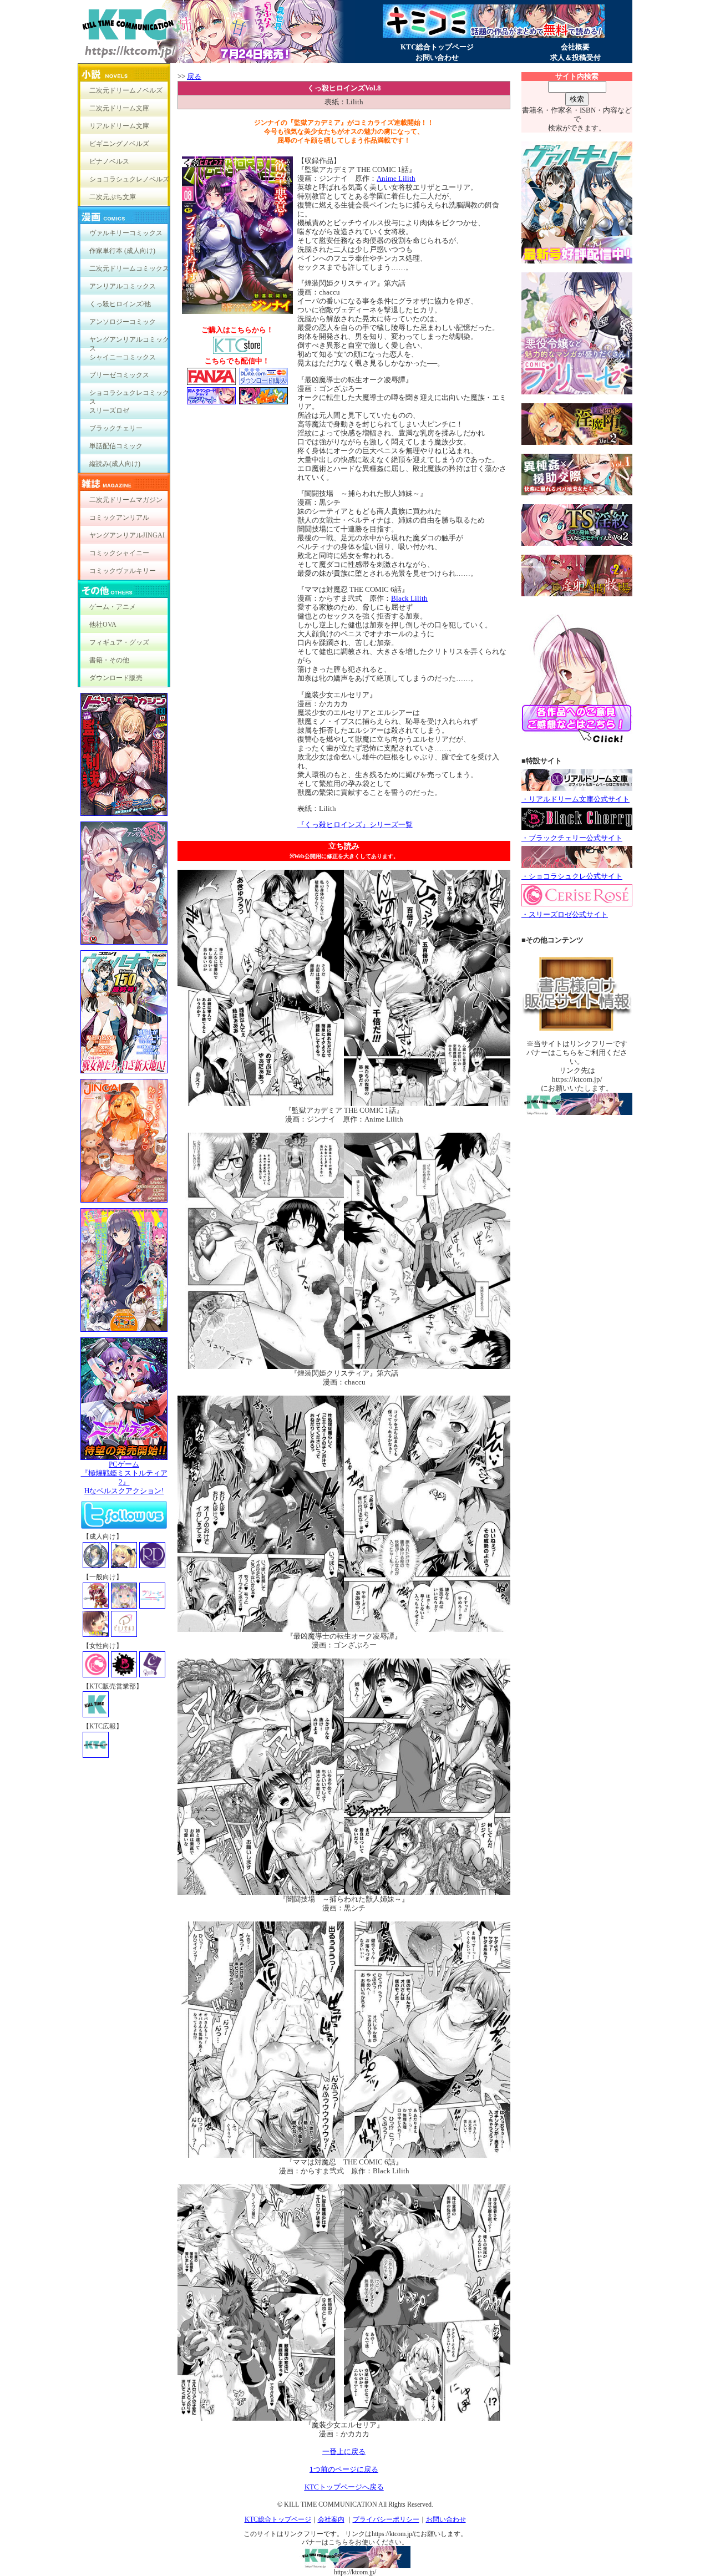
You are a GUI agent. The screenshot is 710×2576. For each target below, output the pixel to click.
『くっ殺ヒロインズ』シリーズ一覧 (355, 825)
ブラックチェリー (116, 428)
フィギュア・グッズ (119, 642)
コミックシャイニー (119, 553)
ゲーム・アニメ (113, 607)
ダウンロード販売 (116, 678)
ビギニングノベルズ (119, 144)
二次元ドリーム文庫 (119, 108)
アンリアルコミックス (123, 286)
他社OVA (103, 625)
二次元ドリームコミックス (129, 268)
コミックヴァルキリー (123, 571)
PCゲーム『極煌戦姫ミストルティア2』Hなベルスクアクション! (124, 1477)
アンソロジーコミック (123, 322)
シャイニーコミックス (123, 357)
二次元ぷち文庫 (113, 197)
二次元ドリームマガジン (126, 500)
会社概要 (575, 47)
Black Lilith (409, 598)
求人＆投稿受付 (575, 57)
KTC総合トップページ (437, 47)
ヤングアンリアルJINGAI (127, 535)
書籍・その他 (109, 660)
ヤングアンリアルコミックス (129, 342)
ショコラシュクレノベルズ (129, 179)
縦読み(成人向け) (115, 464)
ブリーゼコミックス (119, 375)
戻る (194, 76)
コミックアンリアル (119, 518)
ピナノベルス (109, 161)
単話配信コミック (116, 446)
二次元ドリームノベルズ (126, 90)
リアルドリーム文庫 (119, 126)
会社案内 (331, 2519)
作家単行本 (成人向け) (122, 251)
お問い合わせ (437, 57)
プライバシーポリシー (386, 2519)
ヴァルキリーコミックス (126, 233)
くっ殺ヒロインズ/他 (120, 304)
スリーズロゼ (109, 410)
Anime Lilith (396, 178)
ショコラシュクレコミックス (129, 395)
